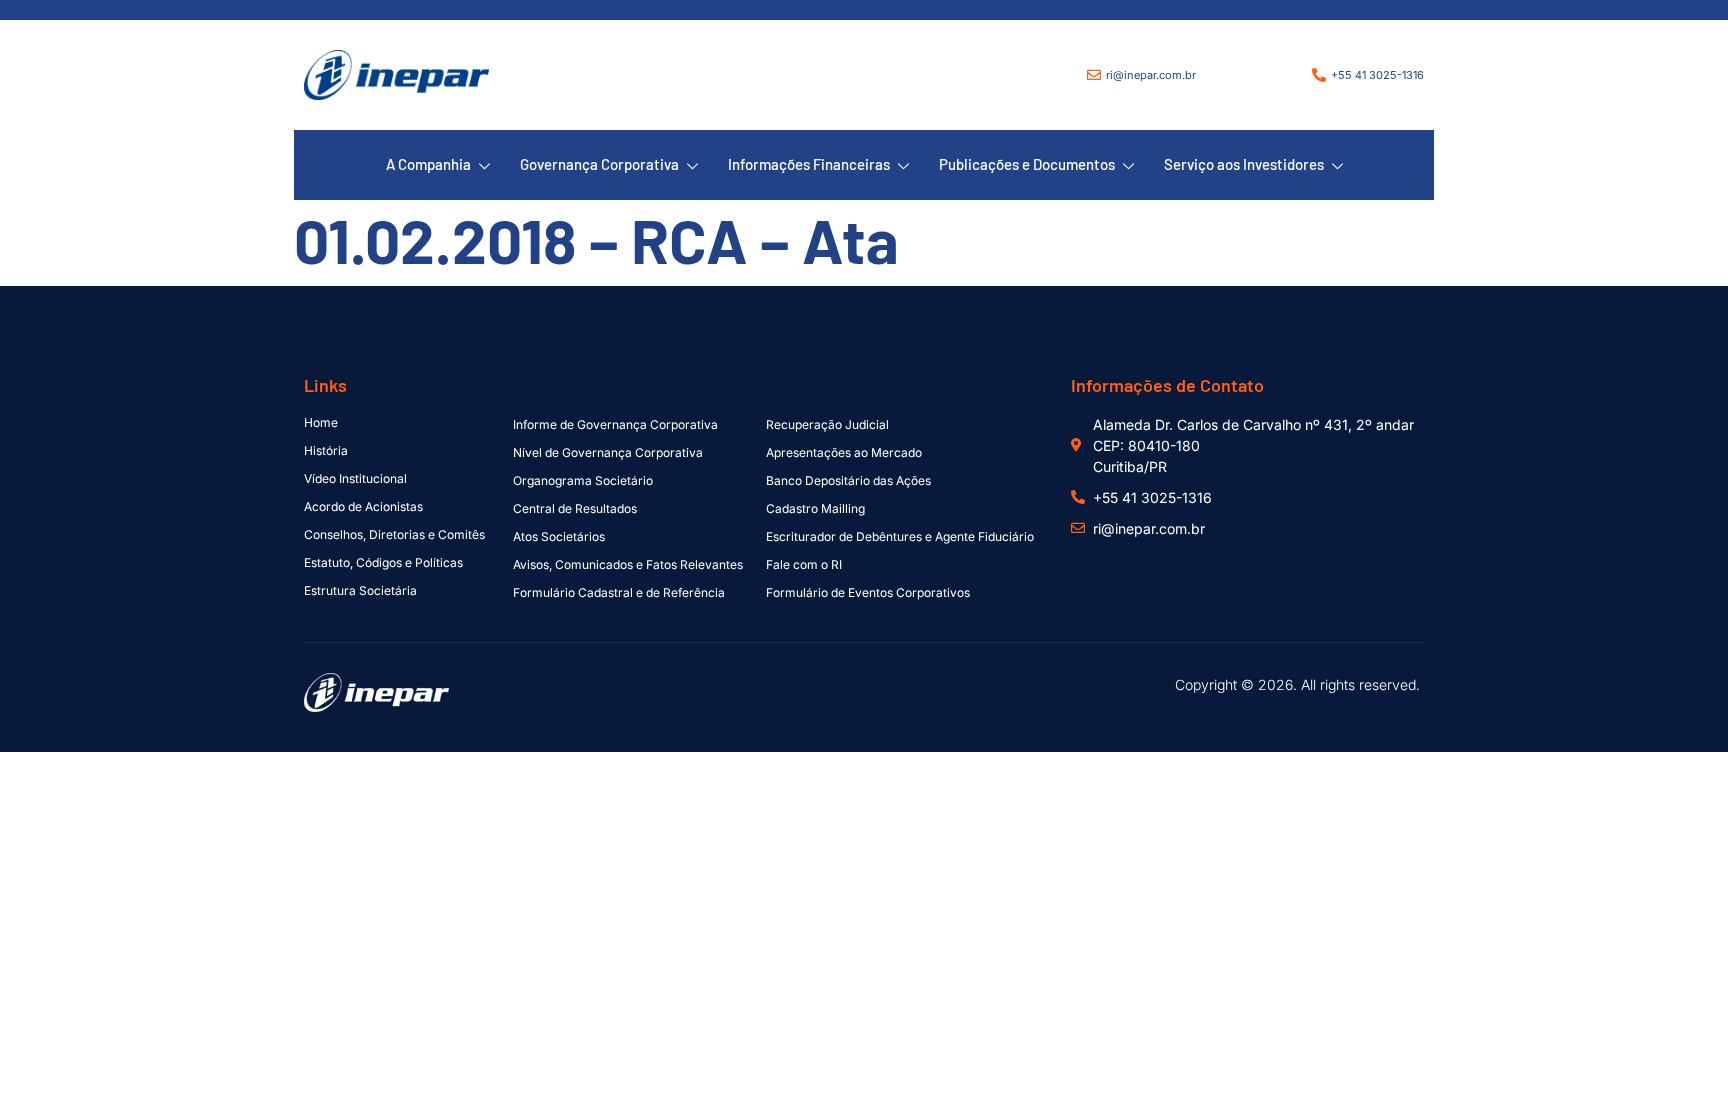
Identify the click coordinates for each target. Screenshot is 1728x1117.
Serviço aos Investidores (1244, 164)
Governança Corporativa (599, 164)
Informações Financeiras (809, 164)
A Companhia (428, 164)
